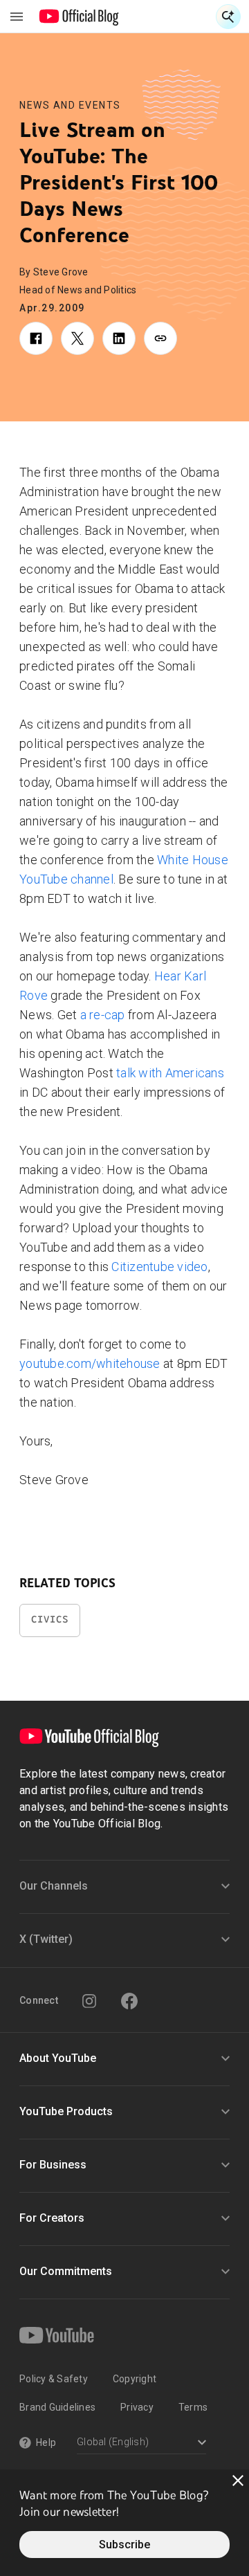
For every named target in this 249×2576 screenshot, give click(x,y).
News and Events (70, 105)
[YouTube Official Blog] (79, 17)
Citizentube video (159, 1267)
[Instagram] (89, 2001)
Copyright (135, 2379)
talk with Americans (169, 1073)
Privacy (137, 2407)
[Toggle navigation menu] (17, 17)
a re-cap (103, 1015)
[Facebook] (129, 2001)
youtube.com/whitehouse (90, 1363)
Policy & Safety (54, 2379)
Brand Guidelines (57, 2407)
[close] (238, 2481)
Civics (50, 1619)
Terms (193, 2407)
